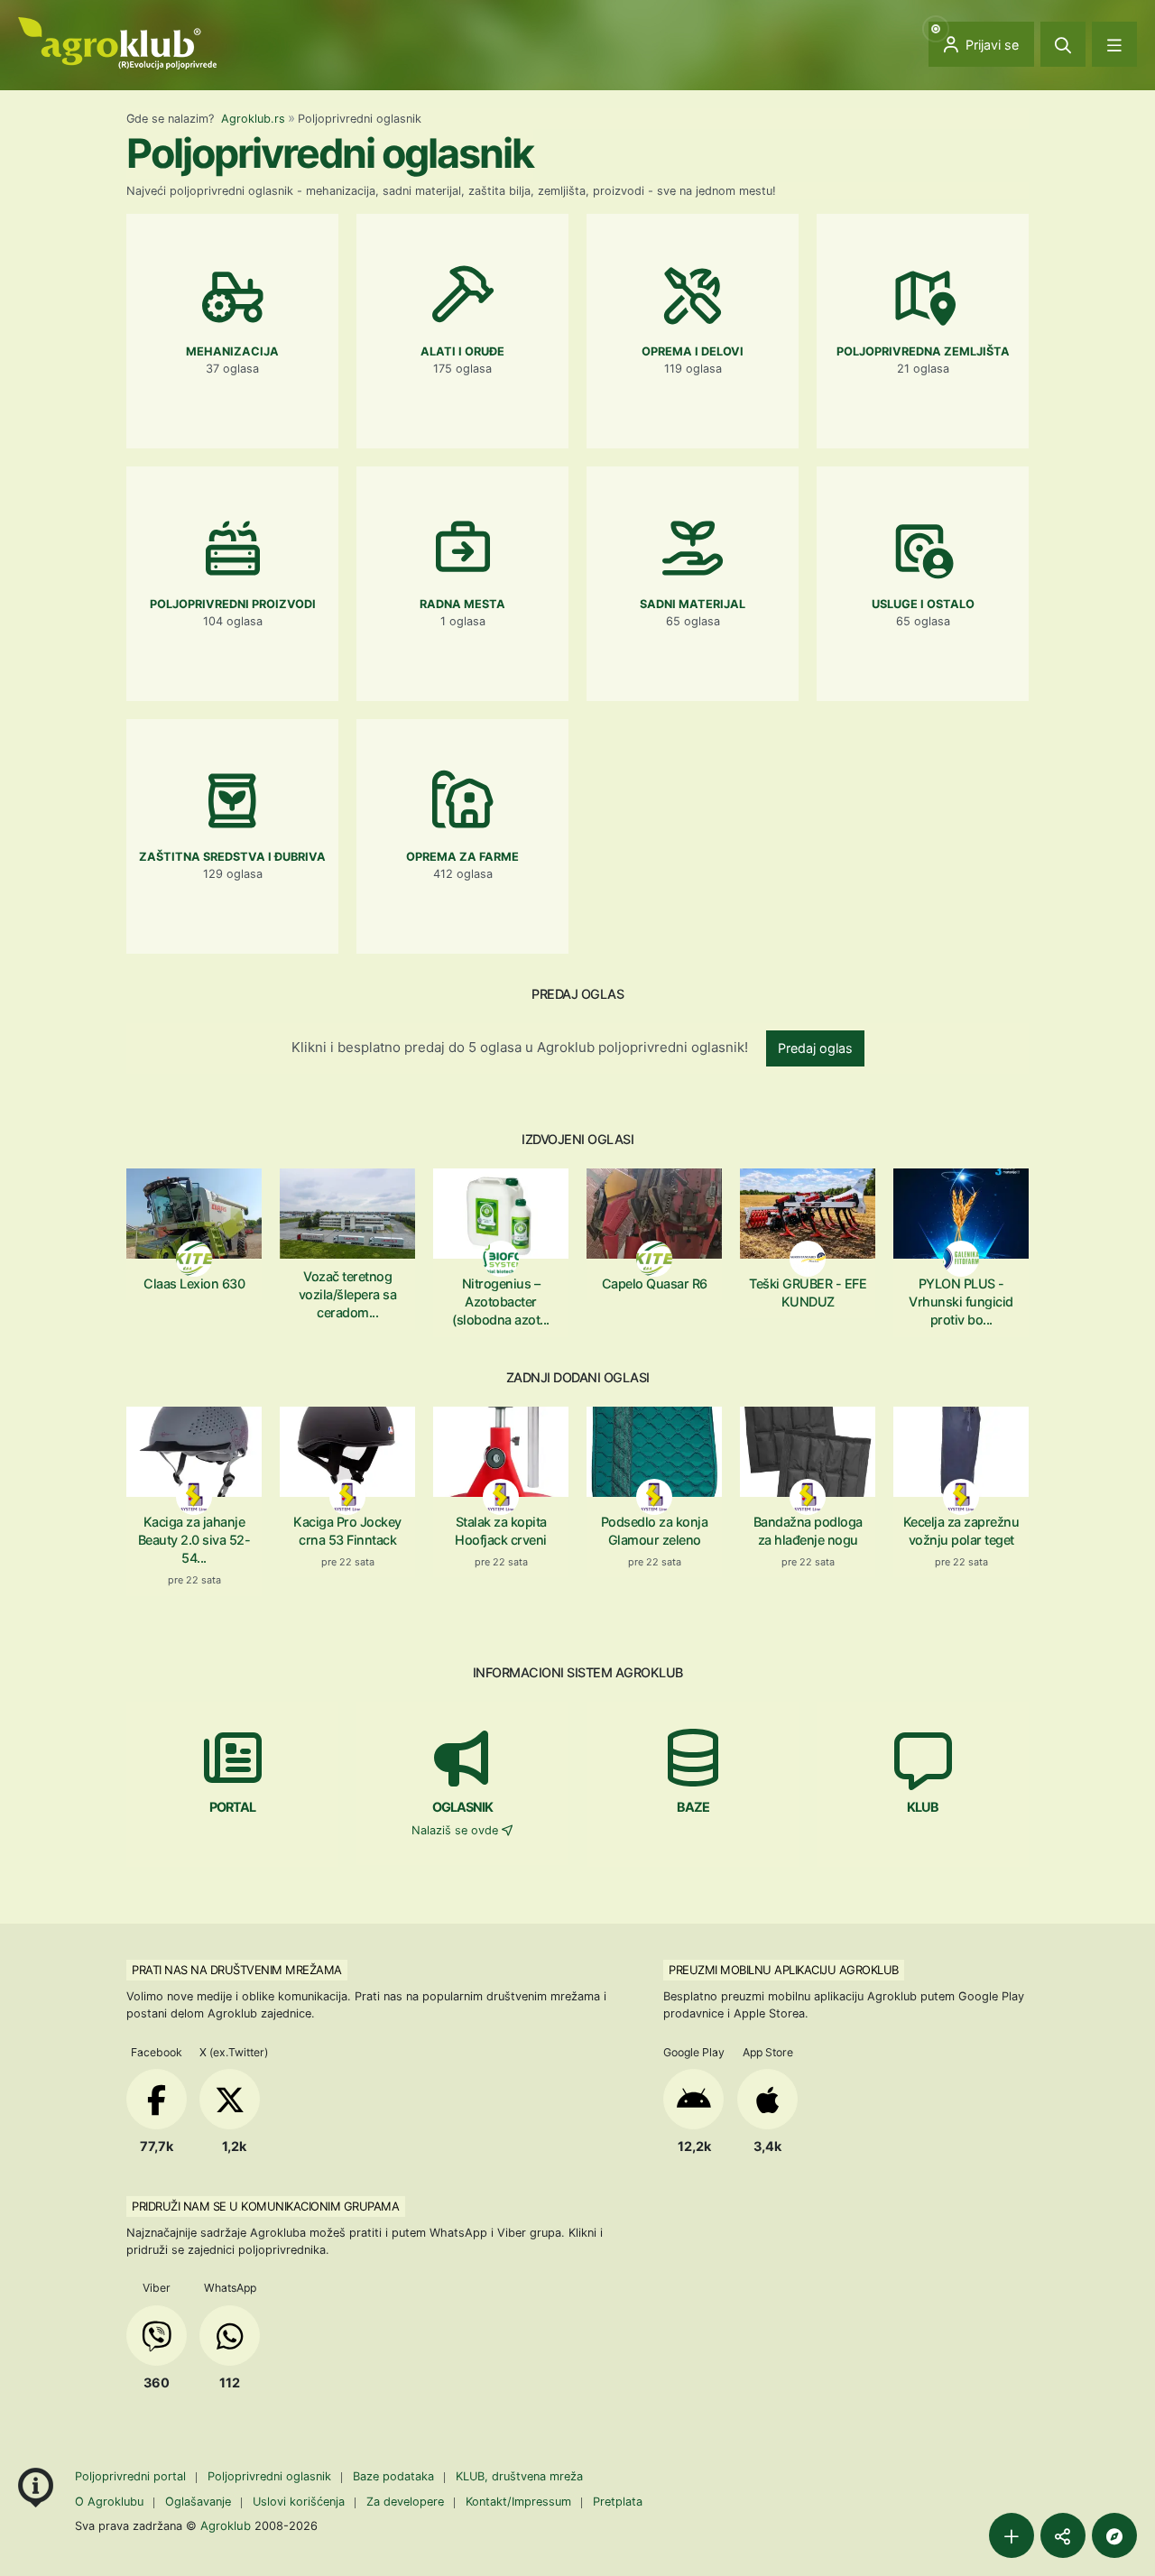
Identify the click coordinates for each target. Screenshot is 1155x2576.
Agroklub (226, 2525)
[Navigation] (1114, 44)
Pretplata (618, 2502)
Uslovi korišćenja (299, 2502)
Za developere (405, 2502)
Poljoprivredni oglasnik (271, 2476)
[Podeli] (1063, 2535)
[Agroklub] (117, 42)
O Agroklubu (109, 2502)
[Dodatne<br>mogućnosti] (1114, 2535)
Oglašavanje (198, 2502)
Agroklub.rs (253, 119)
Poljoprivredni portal (132, 2476)
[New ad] (1012, 2535)
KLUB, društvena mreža (519, 2476)
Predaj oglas (815, 1048)
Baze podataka (395, 2476)
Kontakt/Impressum (518, 2502)
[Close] (1063, 44)
